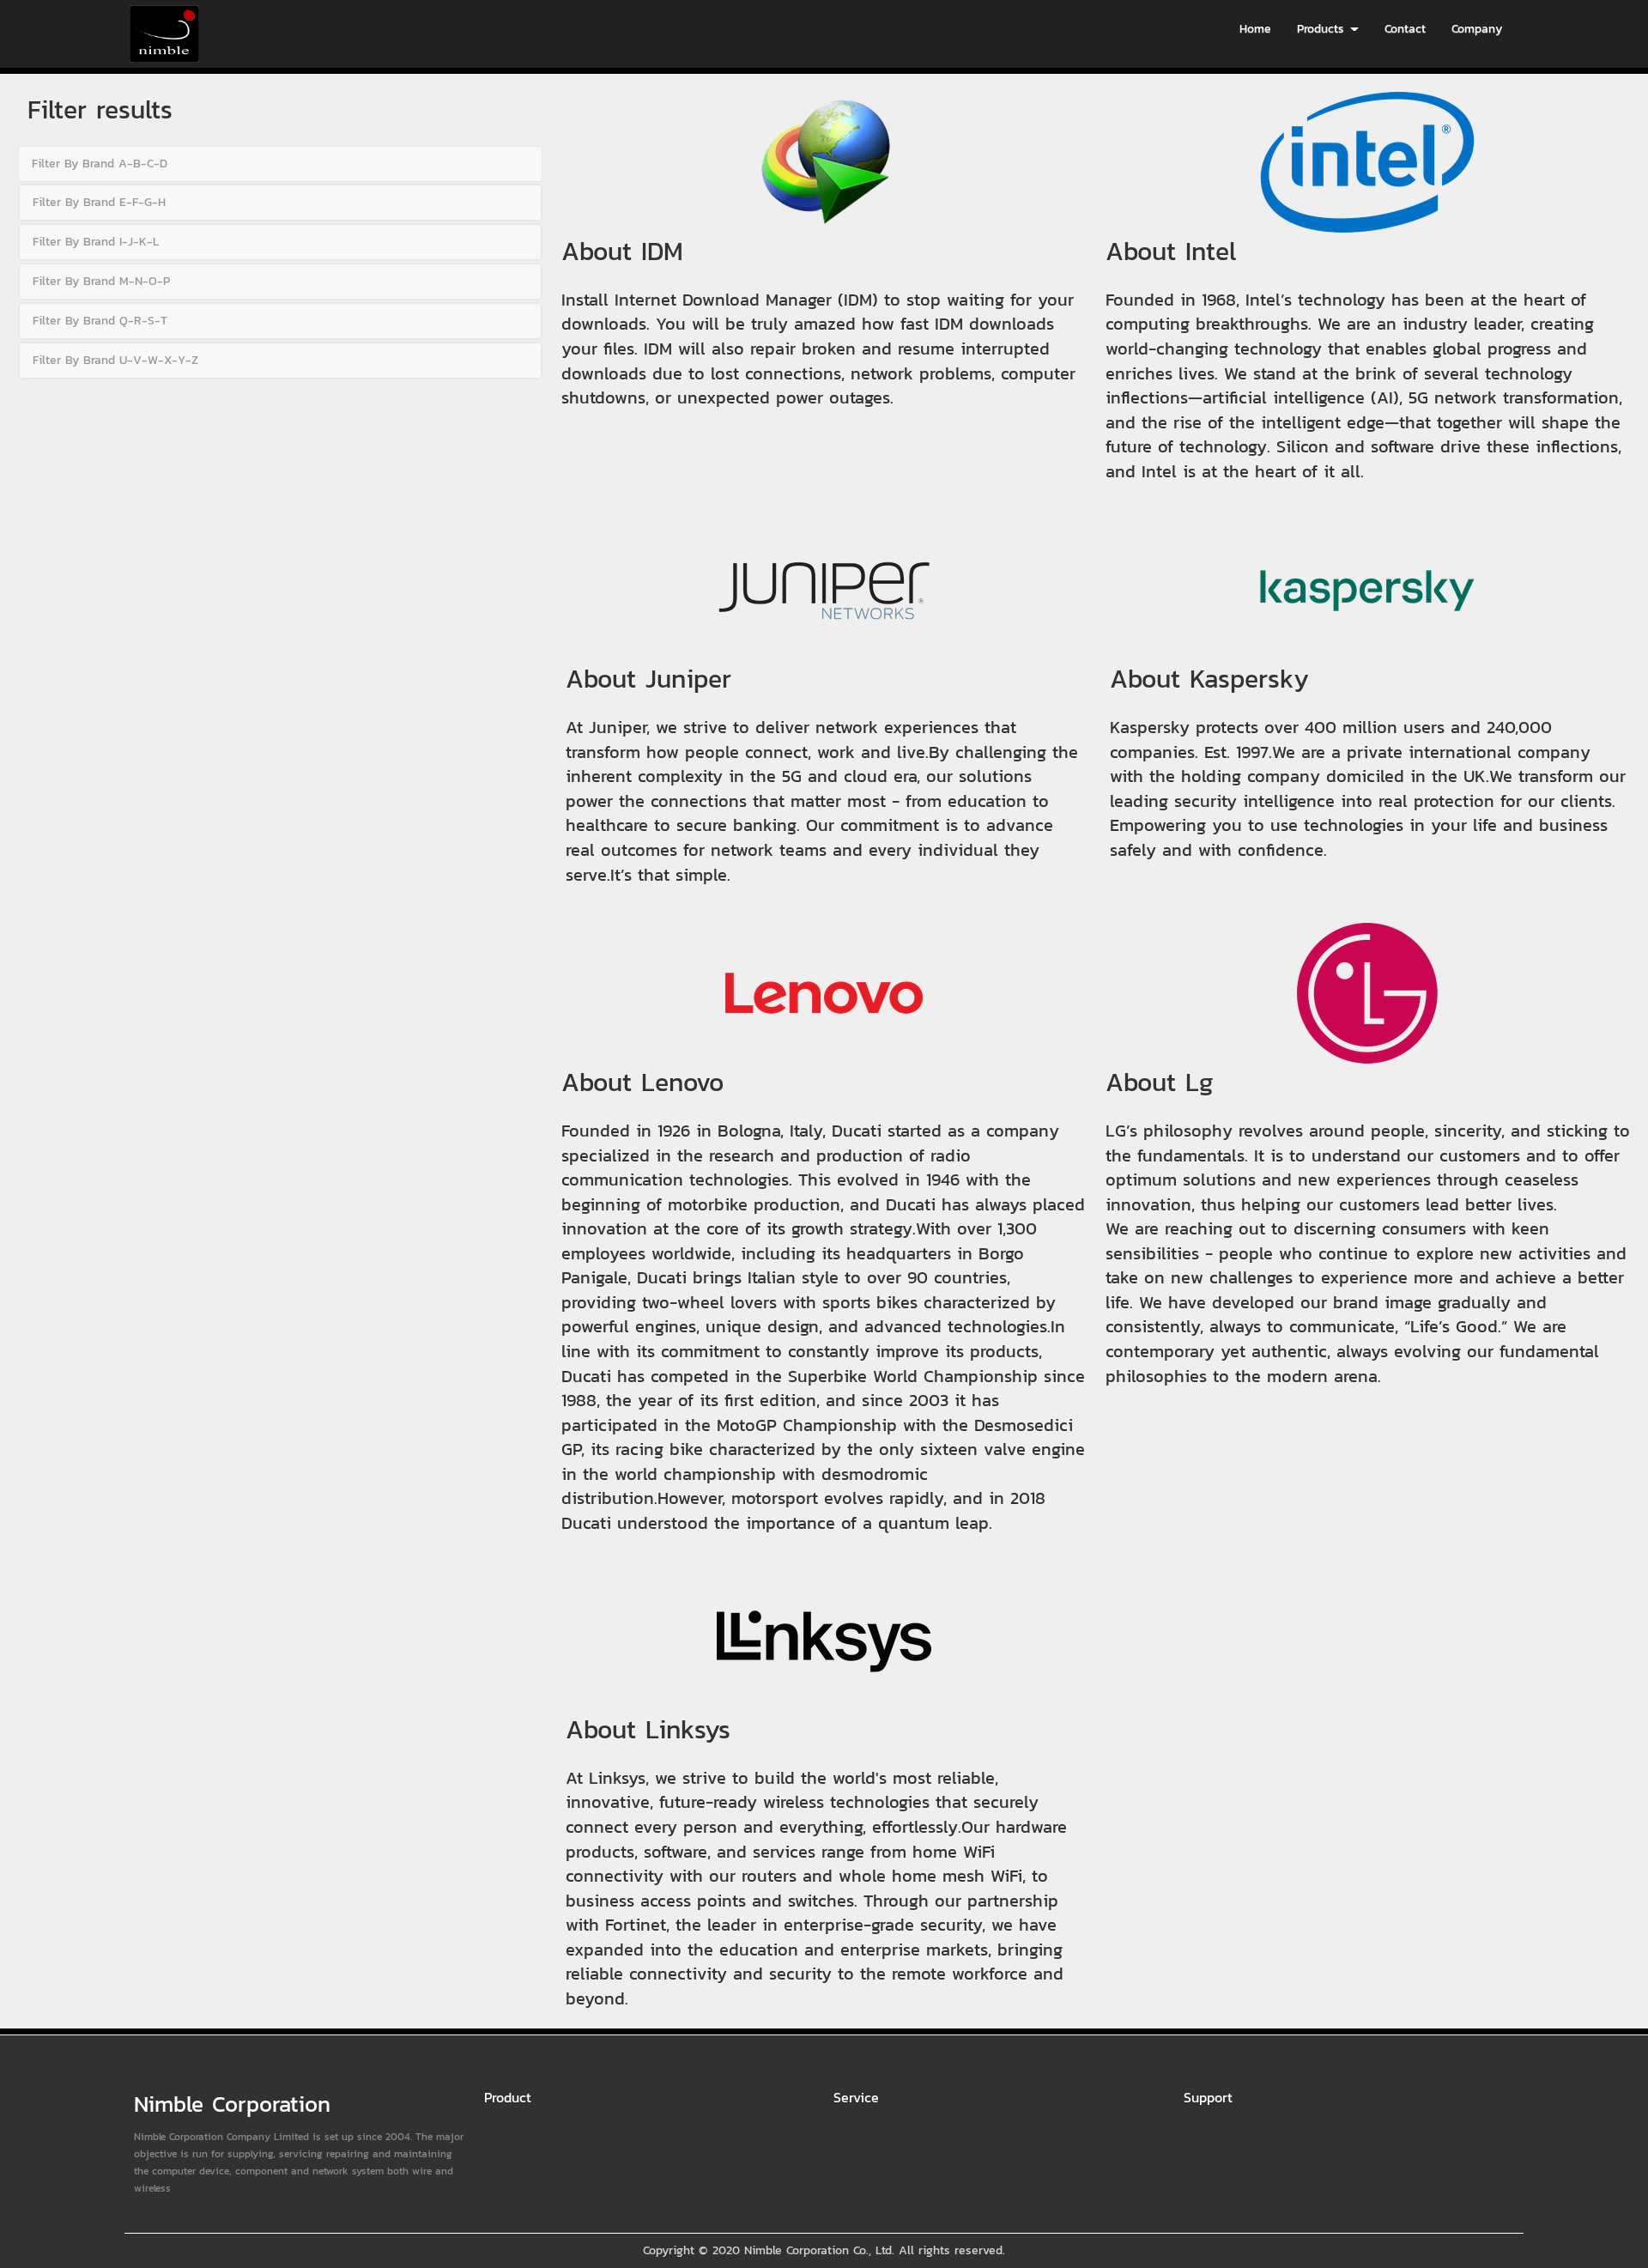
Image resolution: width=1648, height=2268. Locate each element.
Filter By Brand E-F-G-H (99, 202)
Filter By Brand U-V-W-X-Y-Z (115, 360)
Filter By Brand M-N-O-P (101, 281)
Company (1477, 29)
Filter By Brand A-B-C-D (100, 164)
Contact (1405, 29)
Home (1255, 29)
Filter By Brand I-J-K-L (96, 242)
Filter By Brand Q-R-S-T (100, 321)
